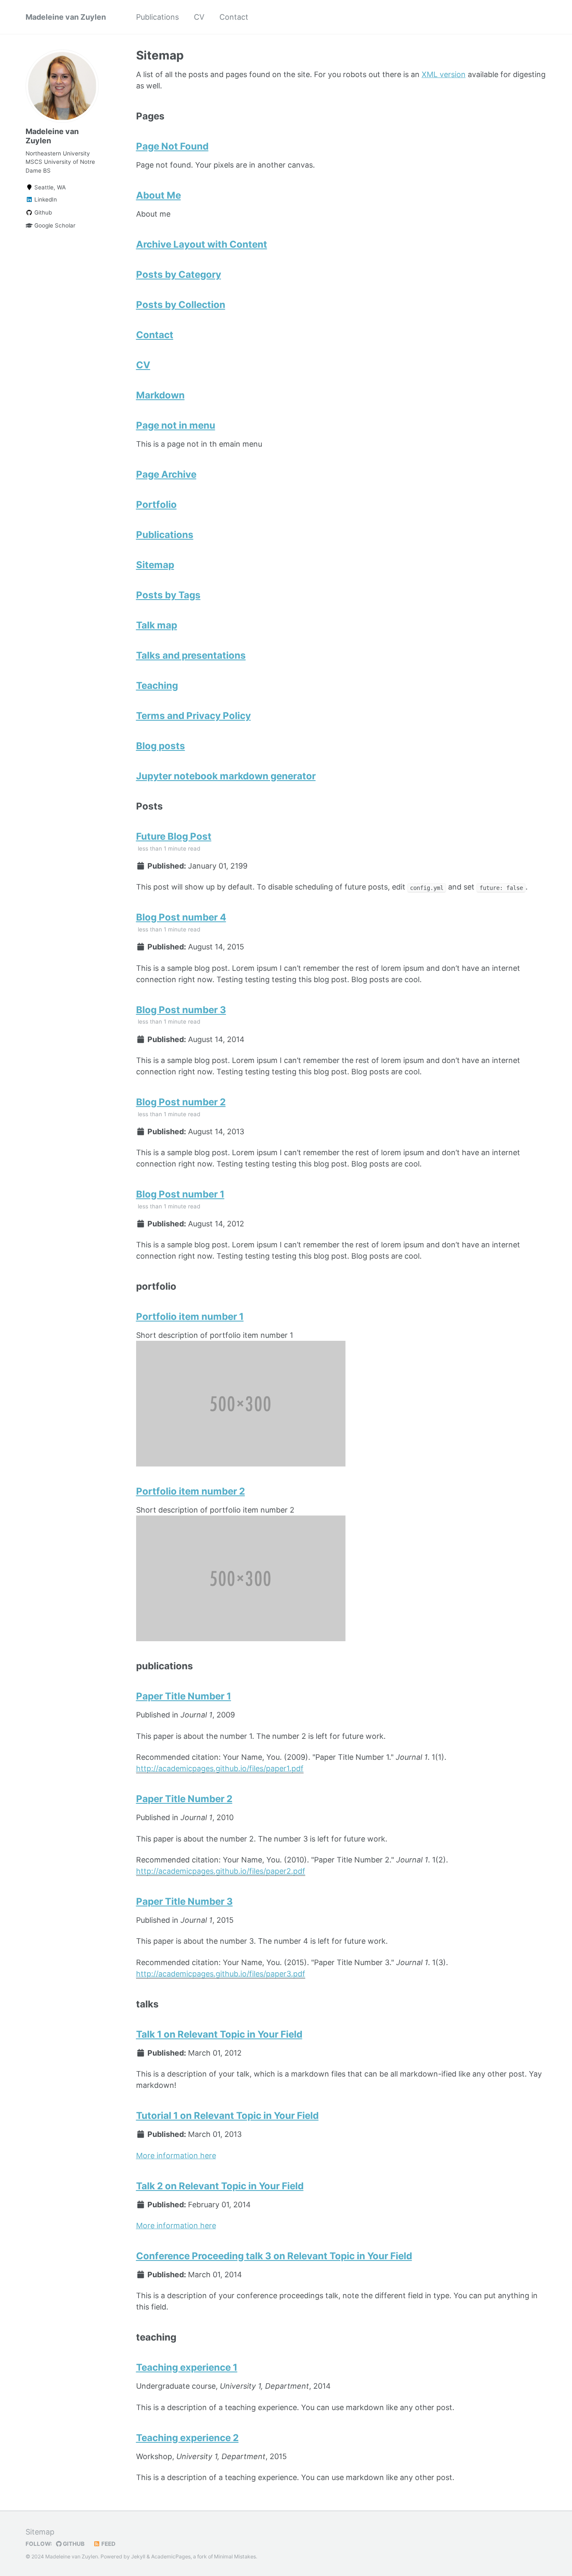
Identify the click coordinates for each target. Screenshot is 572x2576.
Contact (234, 17)
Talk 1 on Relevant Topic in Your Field (219, 2034)
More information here (176, 2156)
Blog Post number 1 (180, 1194)
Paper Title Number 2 (184, 1799)
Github (42, 212)
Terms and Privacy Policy (193, 715)
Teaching (157, 685)
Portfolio (156, 504)
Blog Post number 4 (181, 917)
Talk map (157, 625)
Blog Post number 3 (181, 1010)
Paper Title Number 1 (184, 1696)
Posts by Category (179, 274)
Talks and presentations (191, 655)
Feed (108, 2544)
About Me (158, 195)
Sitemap (155, 565)
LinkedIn (45, 199)
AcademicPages (171, 2557)
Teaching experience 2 (187, 2438)
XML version (444, 74)
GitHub (73, 2544)
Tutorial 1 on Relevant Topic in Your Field (227, 2115)
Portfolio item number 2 (191, 1491)
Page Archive (166, 474)
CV (199, 17)
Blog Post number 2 (181, 1102)
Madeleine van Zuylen (66, 17)
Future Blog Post (174, 836)
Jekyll (138, 2557)
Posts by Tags (168, 595)
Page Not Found (172, 146)
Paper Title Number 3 (184, 1901)
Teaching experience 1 (187, 2367)
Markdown (160, 395)
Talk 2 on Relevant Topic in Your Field (220, 2186)
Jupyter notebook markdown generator (226, 776)
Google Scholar (54, 225)
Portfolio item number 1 (190, 1316)
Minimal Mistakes (235, 2557)
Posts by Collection (181, 304)
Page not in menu (176, 425)
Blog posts (161, 746)
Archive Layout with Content (202, 244)
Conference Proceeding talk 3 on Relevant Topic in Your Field (274, 2256)
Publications (157, 17)
